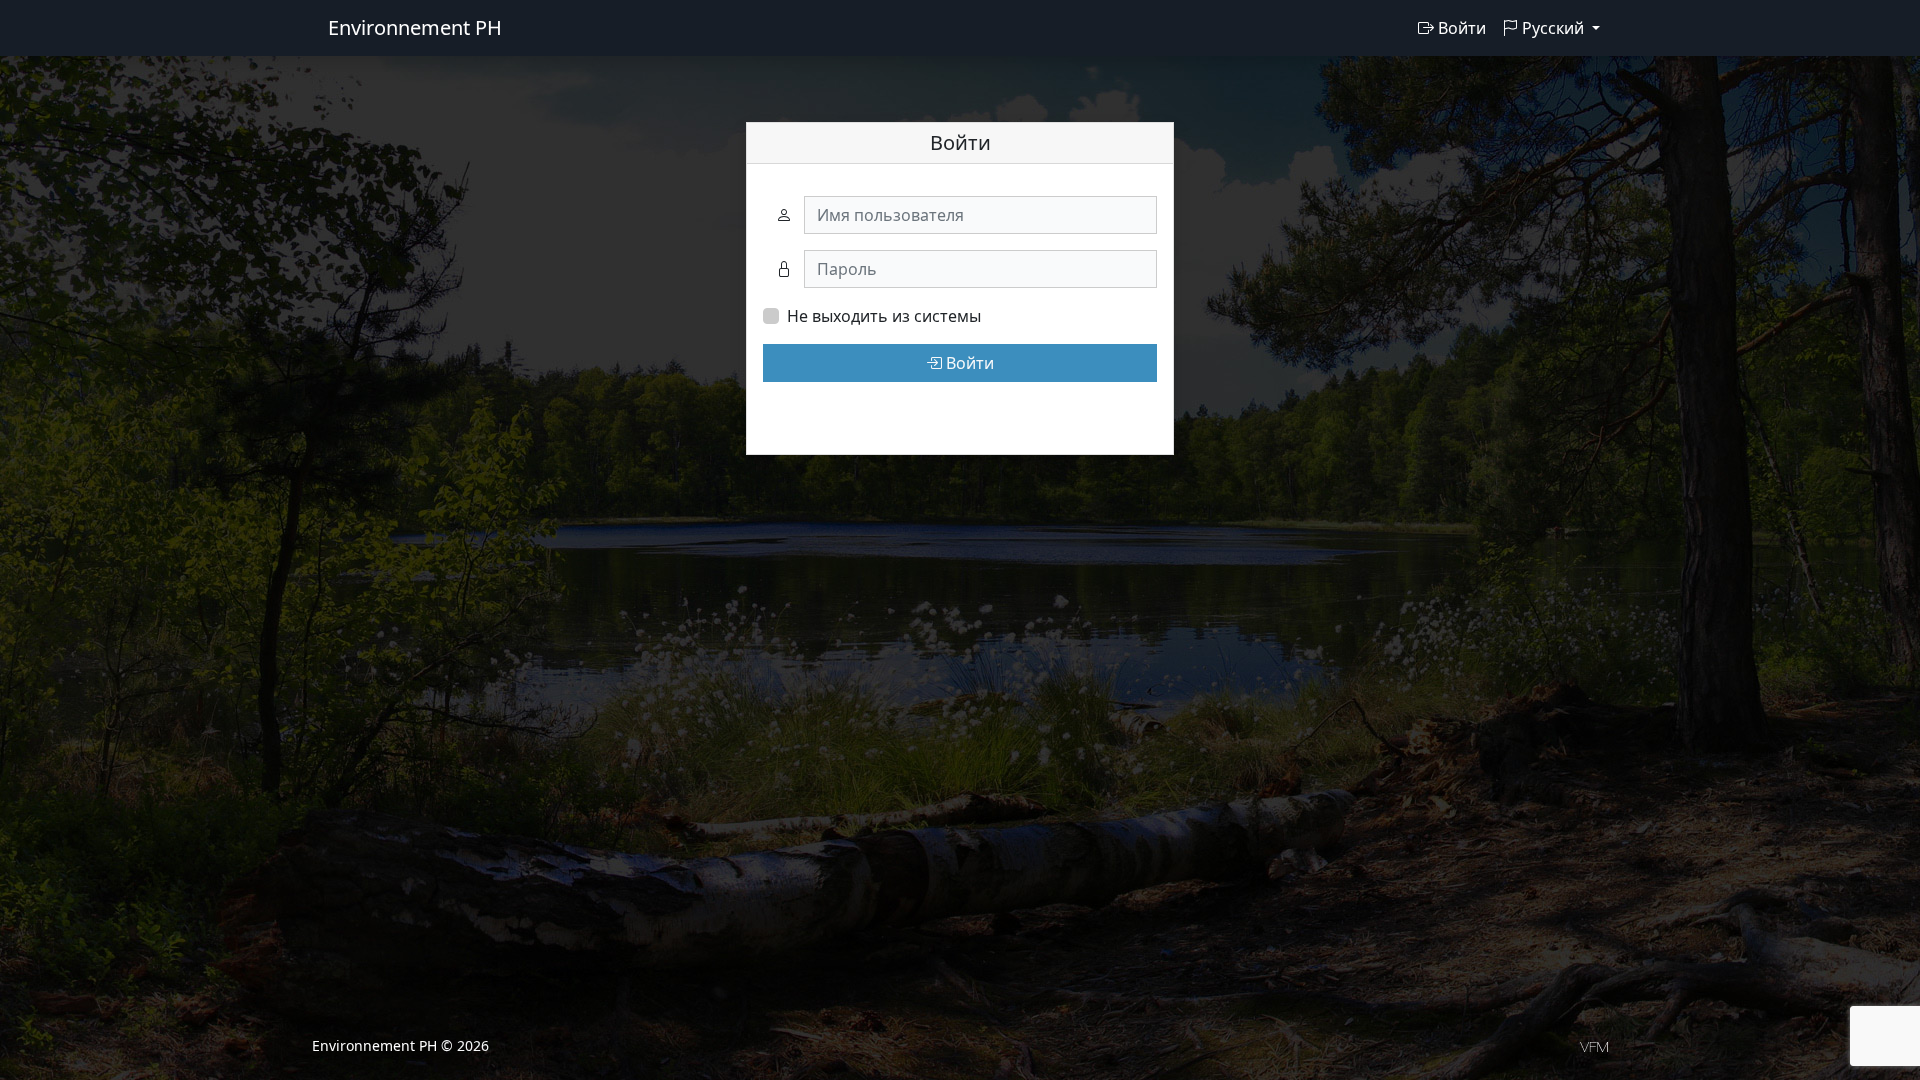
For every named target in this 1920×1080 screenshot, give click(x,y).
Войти (1460, 28)
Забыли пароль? (827, 410)
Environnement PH (415, 27)
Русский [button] (1553, 28)
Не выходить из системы (884, 316)
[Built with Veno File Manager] (1594, 1045)
